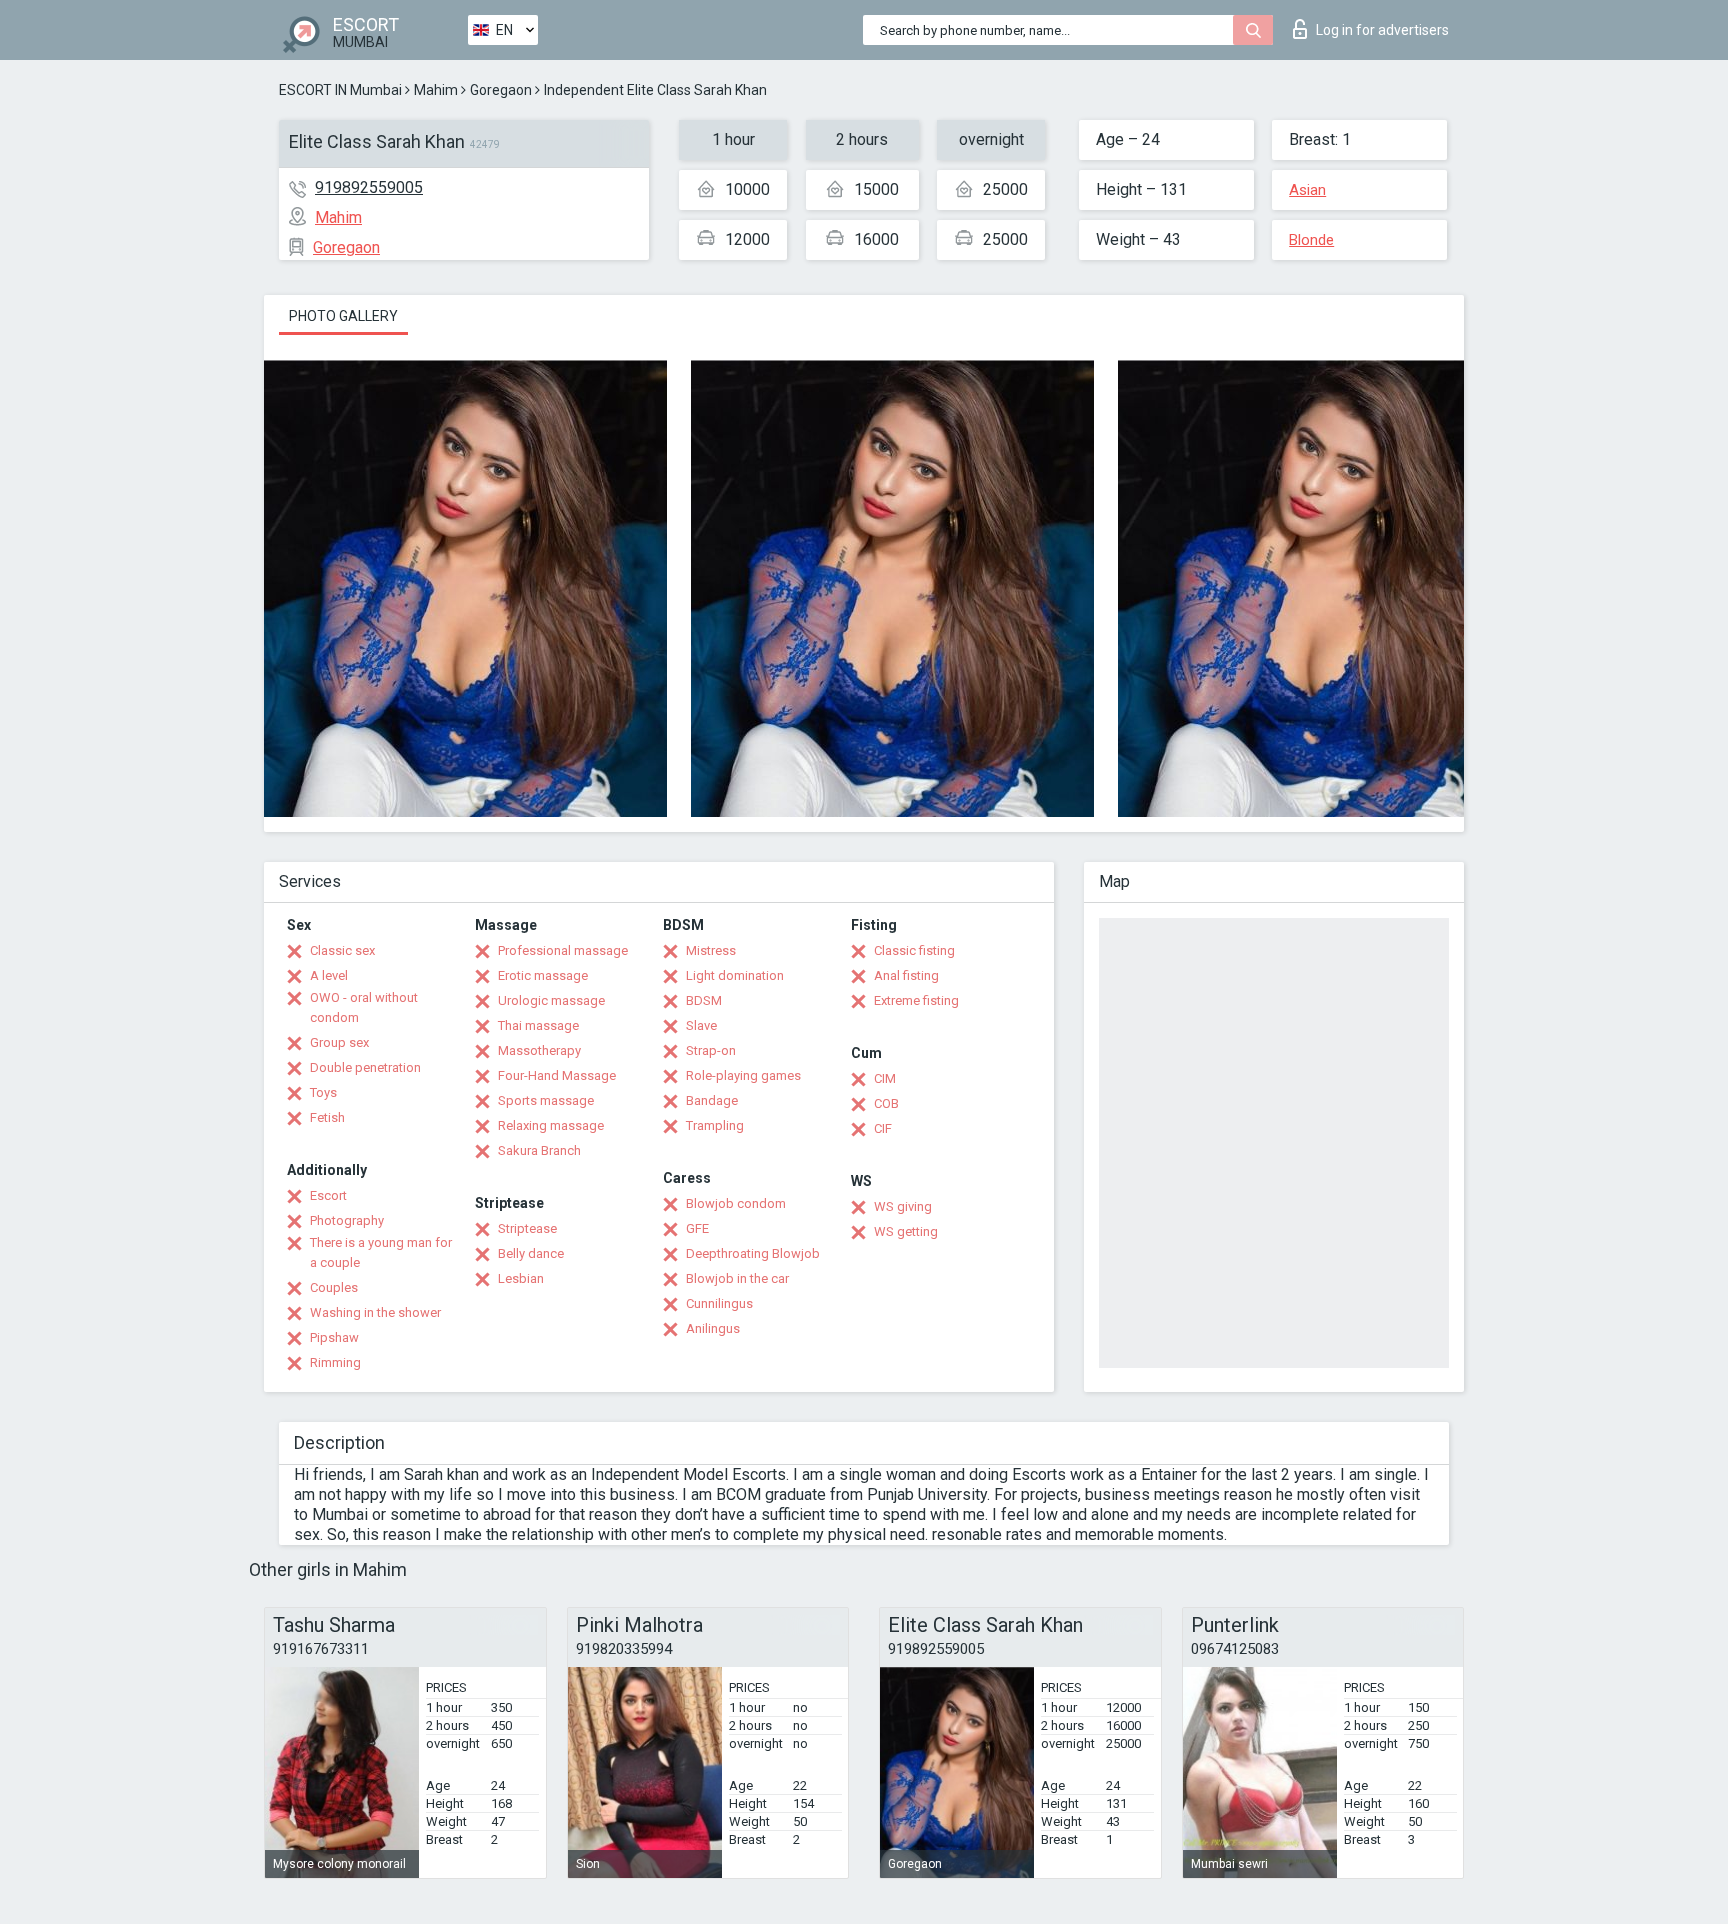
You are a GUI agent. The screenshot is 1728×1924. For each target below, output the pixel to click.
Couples (334, 1287)
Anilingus (713, 1328)
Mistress (711, 950)
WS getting (906, 1231)
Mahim (436, 90)
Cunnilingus (719, 1303)
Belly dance (531, 1253)
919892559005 (369, 187)
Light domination (735, 975)
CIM (885, 1078)
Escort (328, 1195)
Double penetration (365, 1067)
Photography (347, 1220)
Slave (701, 1025)
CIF (883, 1128)
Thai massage (538, 1025)
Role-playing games (743, 1075)
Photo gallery (343, 316)
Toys (323, 1092)
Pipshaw (334, 1337)
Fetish (327, 1117)
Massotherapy (539, 1050)
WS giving (903, 1206)
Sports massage (546, 1100)
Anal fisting (906, 975)
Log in (1382, 30)
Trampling (715, 1125)
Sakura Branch (539, 1150)
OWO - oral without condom (364, 1007)
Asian (1307, 190)
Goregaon (501, 90)
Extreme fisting (916, 1000)
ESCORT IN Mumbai (340, 90)
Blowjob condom (736, 1203)
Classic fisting (914, 950)
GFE (697, 1228)
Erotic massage (543, 975)
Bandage (712, 1100)
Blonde (1311, 240)
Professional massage (563, 950)
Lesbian (521, 1278)
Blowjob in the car (737, 1278)
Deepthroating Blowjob (753, 1253)
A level (329, 975)
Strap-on (711, 1050)
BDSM (704, 1000)
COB (886, 1103)
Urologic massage (551, 1000)
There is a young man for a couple (381, 1252)
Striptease (527, 1228)
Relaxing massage (551, 1125)
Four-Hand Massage (557, 1075)
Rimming (335, 1362)
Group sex (339, 1042)
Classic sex (342, 950)
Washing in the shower (375, 1312)
